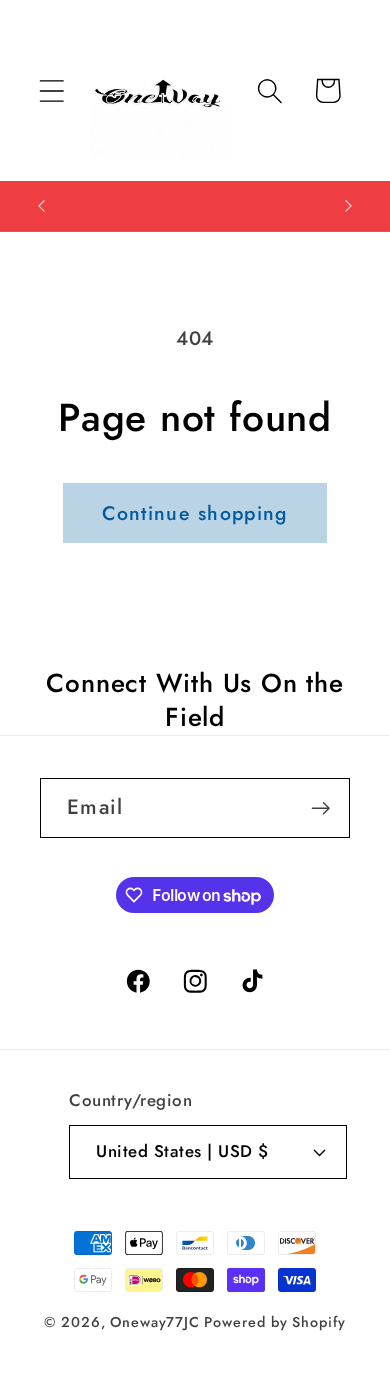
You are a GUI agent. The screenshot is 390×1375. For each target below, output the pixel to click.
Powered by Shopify (274, 1322)
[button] (51, 90)
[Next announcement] (349, 206)
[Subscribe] (320, 808)
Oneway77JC (154, 1322)
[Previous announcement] (42, 206)
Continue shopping (194, 513)
